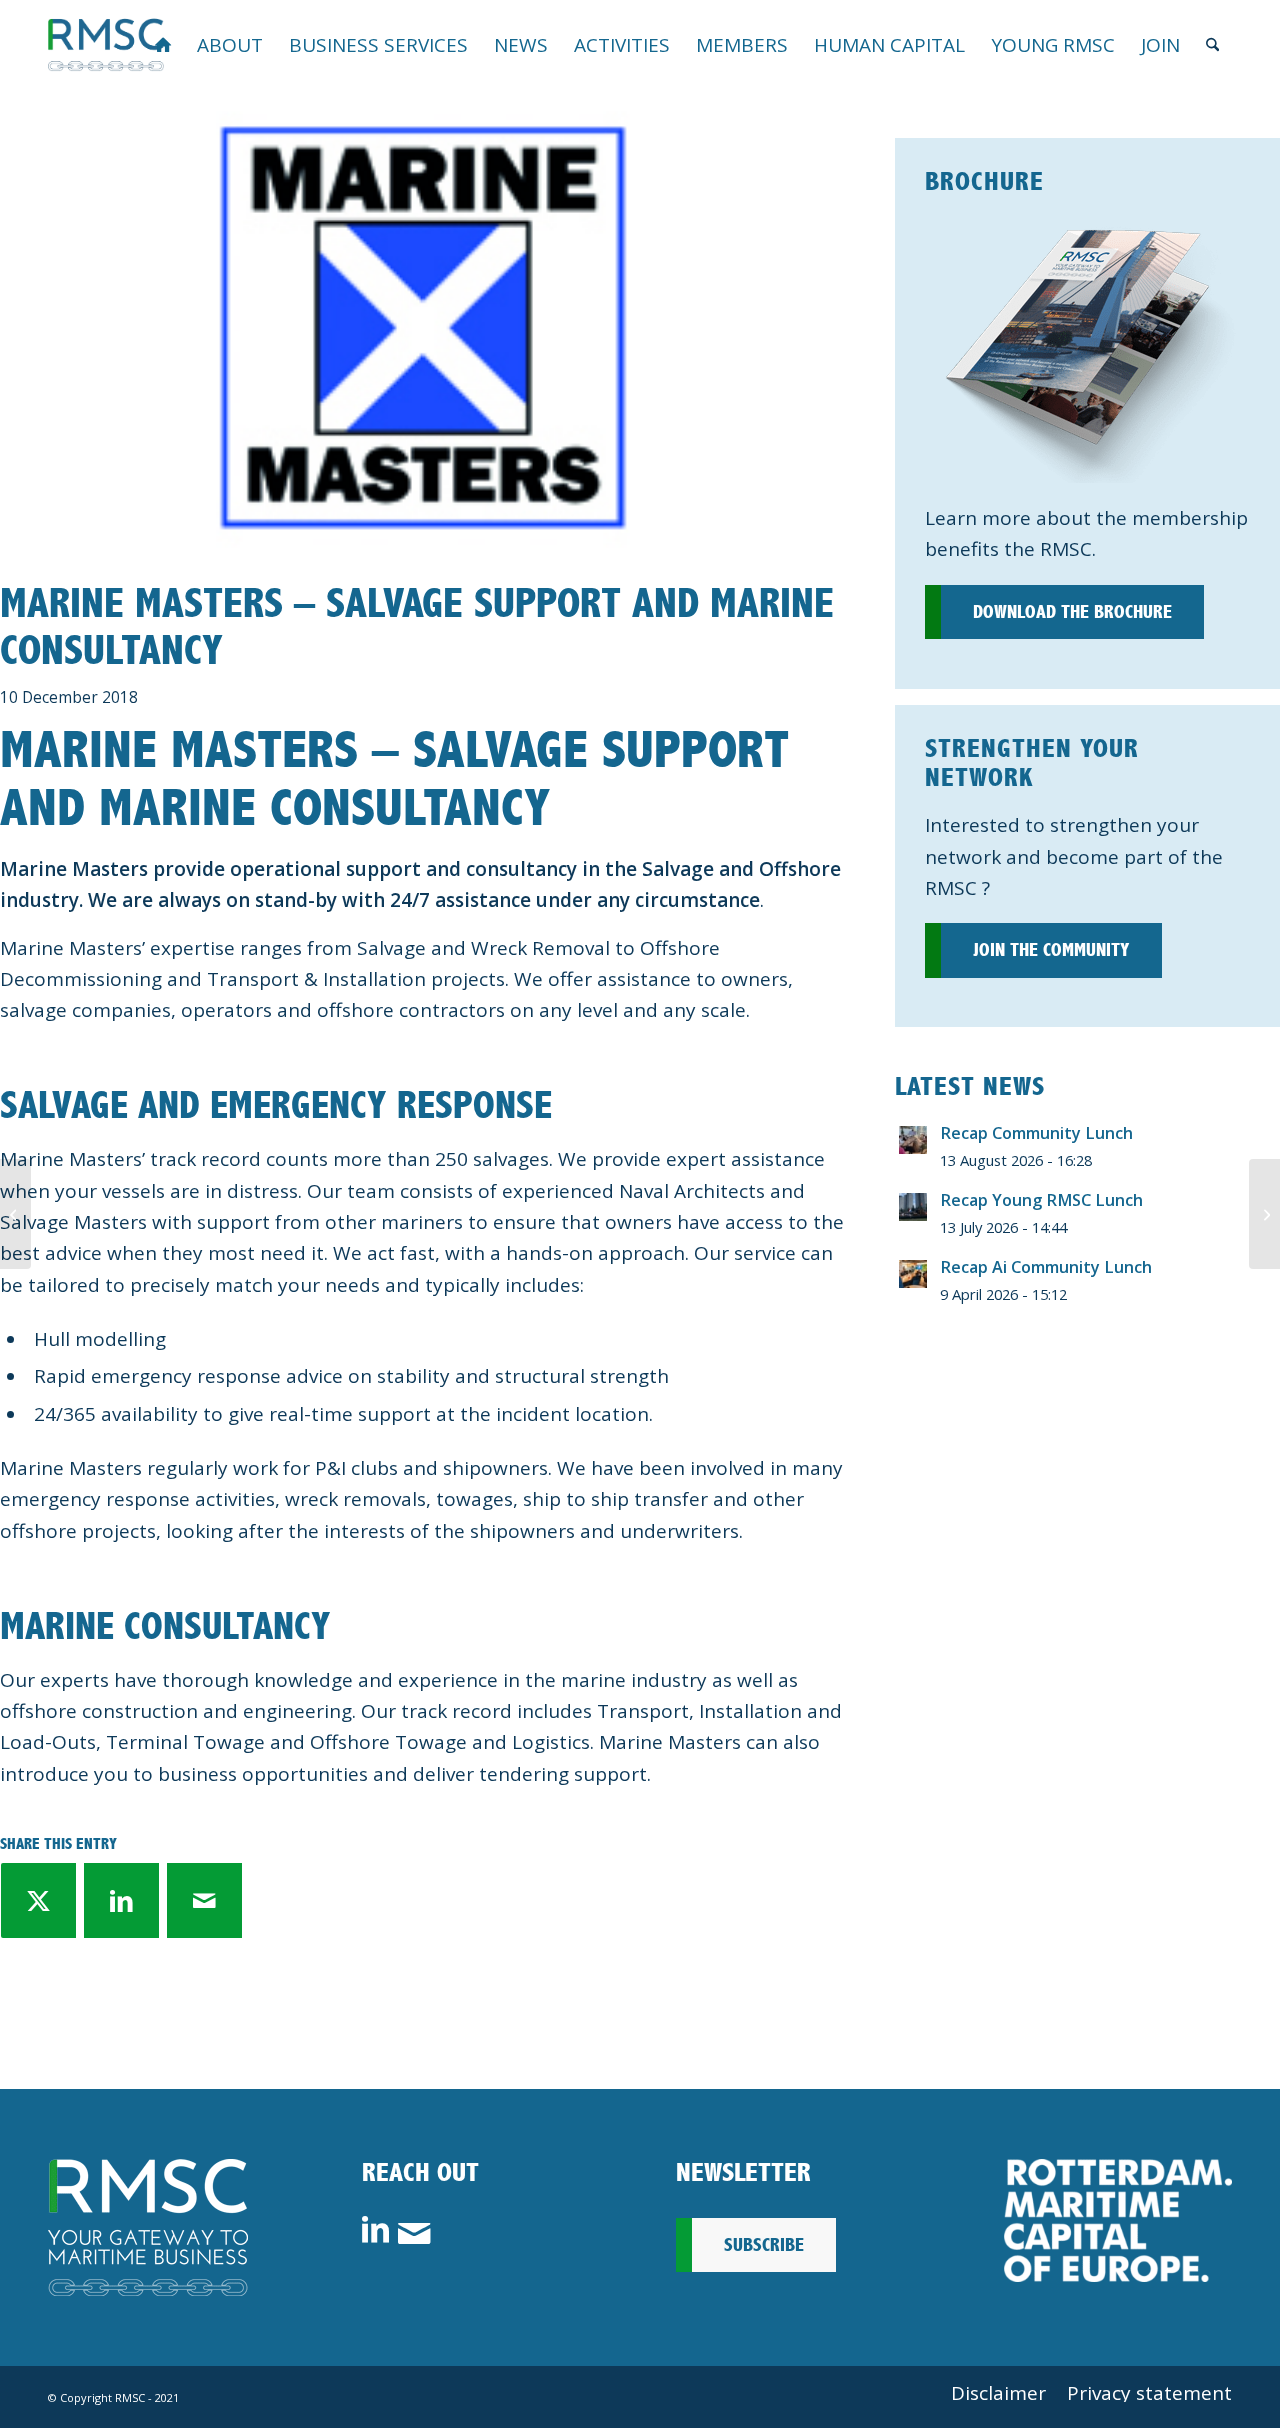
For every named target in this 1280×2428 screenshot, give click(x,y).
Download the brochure (1072, 612)
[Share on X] (38, 1900)
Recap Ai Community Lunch (1046, 1267)
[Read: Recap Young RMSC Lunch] (913, 1207)
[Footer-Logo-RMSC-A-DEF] (148, 2227)
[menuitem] (163, 45)
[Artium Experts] (1264, 1214)
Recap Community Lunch (1036, 1133)
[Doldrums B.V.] (15, 1214)
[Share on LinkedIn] (121, 1900)
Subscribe (764, 2245)
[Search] (1212, 45)
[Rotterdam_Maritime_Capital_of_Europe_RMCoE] (1118, 2220)
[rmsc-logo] (106, 45)
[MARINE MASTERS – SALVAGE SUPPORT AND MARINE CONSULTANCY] (423, 329)
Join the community (1051, 950)
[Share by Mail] (204, 1900)
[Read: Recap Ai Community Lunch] (913, 1274)
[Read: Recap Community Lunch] (913, 1140)
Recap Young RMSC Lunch (1041, 1200)
